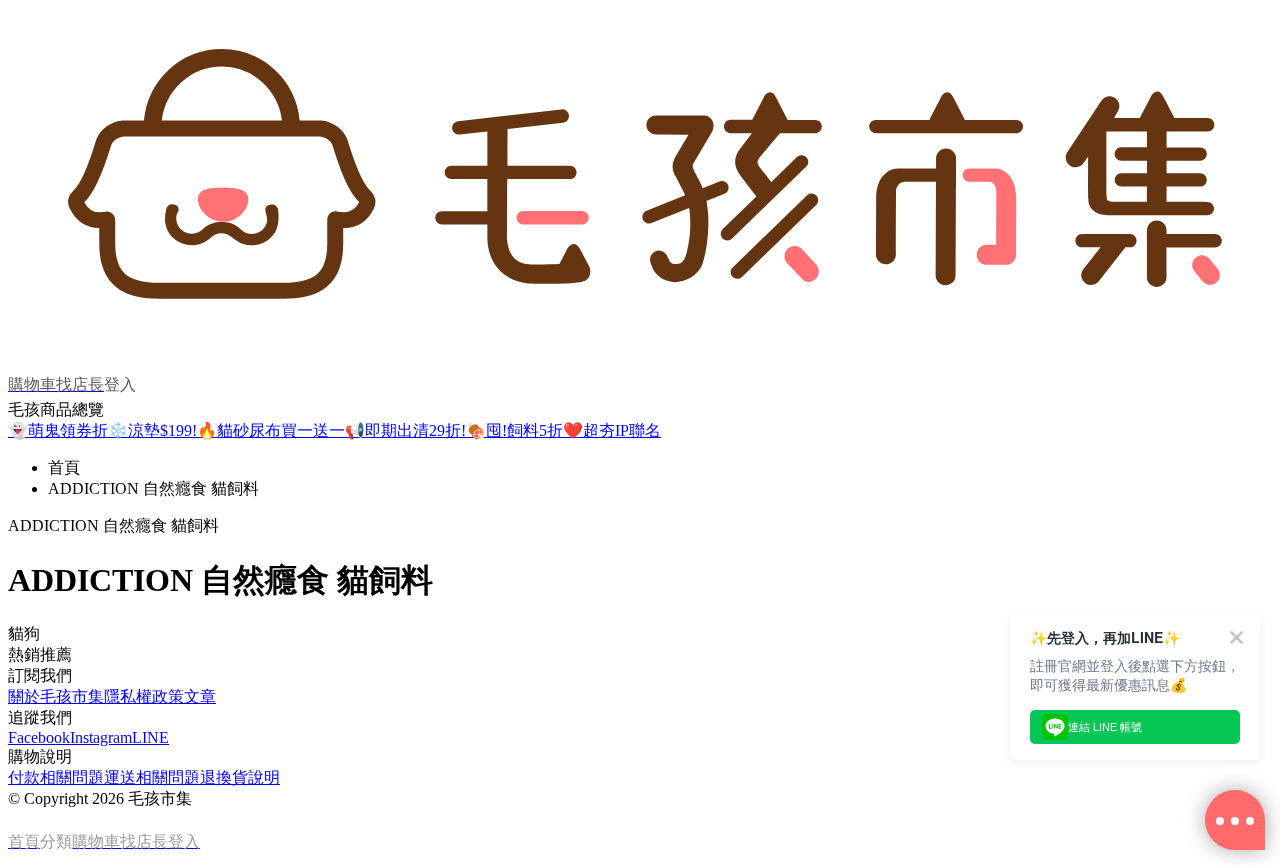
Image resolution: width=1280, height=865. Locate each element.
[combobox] (640, 634)
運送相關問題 (152, 777)
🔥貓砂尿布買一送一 (271, 430)
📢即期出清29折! (405, 430)
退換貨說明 (240, 777)
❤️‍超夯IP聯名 (612, 430)
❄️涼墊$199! (152, 430)
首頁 (64, 467)
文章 (200, 696)
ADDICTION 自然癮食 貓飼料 (153, 488)
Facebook (39, 737)
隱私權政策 (144, 696)
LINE (150, 737)
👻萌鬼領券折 (58, 430)
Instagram (101, 737)
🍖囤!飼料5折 (514, 430)
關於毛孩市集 (56, 696)
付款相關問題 (56, 777)
